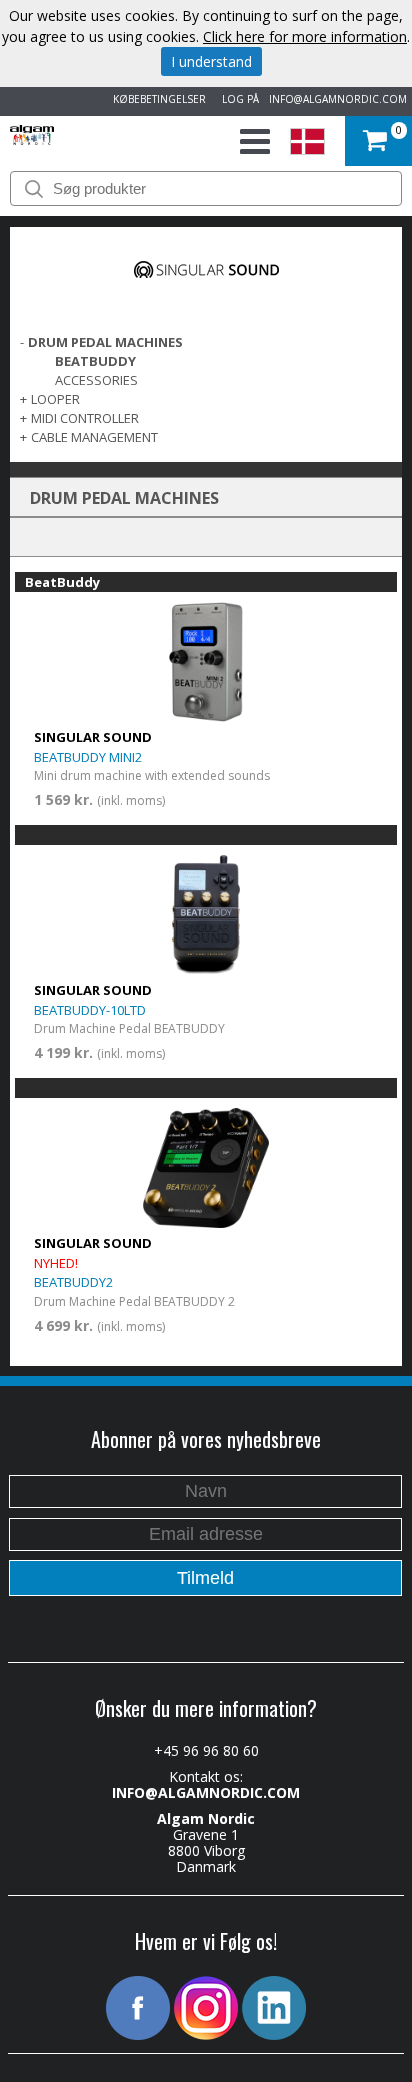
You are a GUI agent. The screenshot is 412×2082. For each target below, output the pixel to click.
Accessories (96, 380)
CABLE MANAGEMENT (94, 437)
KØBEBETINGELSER (156, 99)
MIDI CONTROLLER (85, 418)
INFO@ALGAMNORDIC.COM (338, 99)
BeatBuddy (95, 361)
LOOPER (55, 399)
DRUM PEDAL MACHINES (105, 342)
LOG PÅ (237, 99)
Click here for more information (305, 36)
